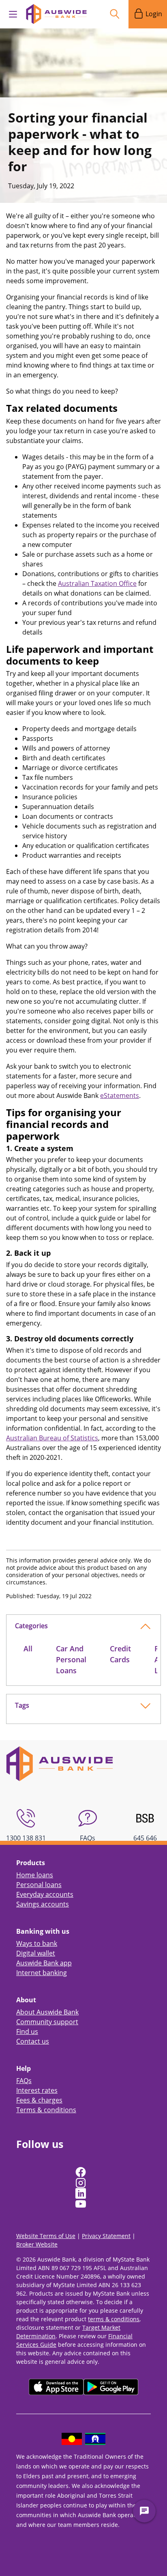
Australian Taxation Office (97, 583)
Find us (27, 2032)
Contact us (33, 2041)
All (28, 1648)
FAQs (24, 2081)
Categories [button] (31, 1626)
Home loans (35, 1875)
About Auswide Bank (47, 2012)
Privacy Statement (106, 2236)
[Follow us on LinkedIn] (81, 2193)
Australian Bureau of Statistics (52, 1438)
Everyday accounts (45, 1894)
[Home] (60, 1763)
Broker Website (37, 2244)
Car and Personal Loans (71, 1659)
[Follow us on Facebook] (81, 2172)
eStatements (120, 1095)
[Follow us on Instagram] (81, 2183)
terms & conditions (114, 2319)
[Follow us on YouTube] (81, 2204)
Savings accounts (43, 1904)
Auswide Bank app (44, 1963)
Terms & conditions (46, 2110)
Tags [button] (22, 1705)
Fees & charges (39, 2100)
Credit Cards (120, 1654)
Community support (47, 2022)
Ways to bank (37, 1943)
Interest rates (37, 2090)
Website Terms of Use (46, 2236)
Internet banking (42, 1973)
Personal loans (39, 1885)
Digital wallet (36, 1953)
